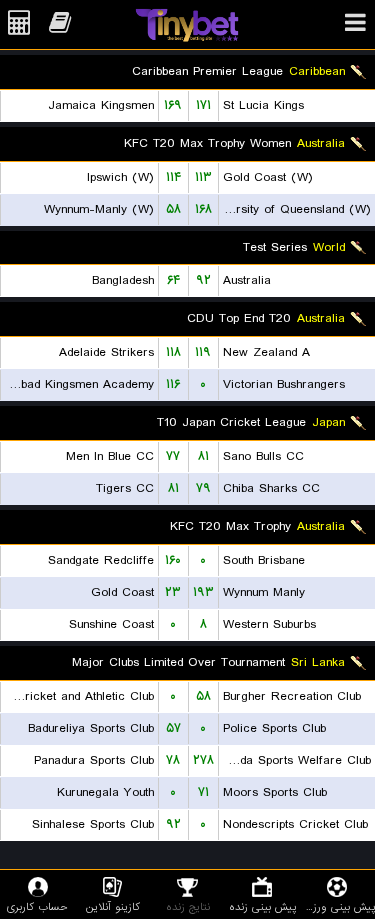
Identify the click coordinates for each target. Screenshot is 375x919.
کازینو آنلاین (113, 906)
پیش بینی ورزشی (337, 906)
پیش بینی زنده (262, 906)
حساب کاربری (37, 906)
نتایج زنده (188, 906)
